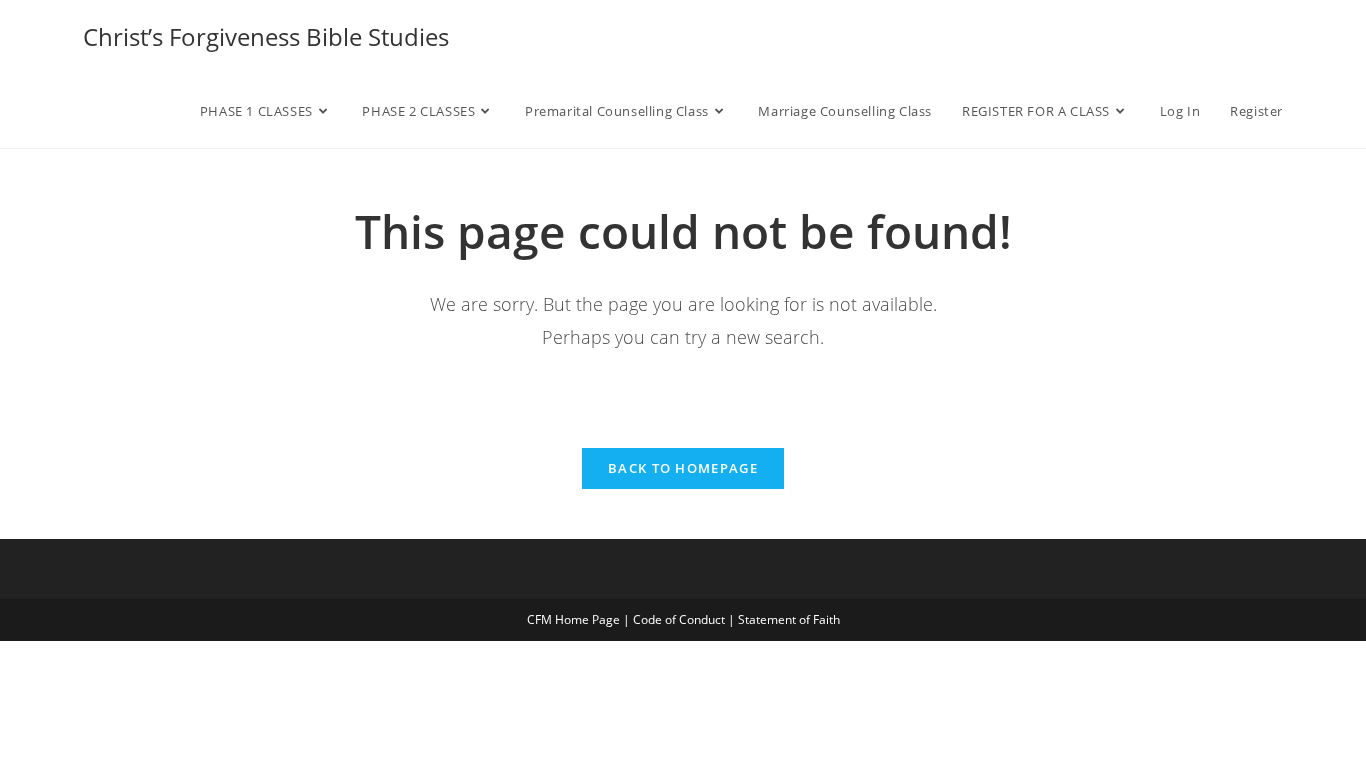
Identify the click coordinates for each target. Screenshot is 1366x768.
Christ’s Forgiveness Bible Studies (266, 36)
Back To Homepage (683, 468)
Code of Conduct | (685, 619)
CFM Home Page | (580, 619)
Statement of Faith (789, 619)
